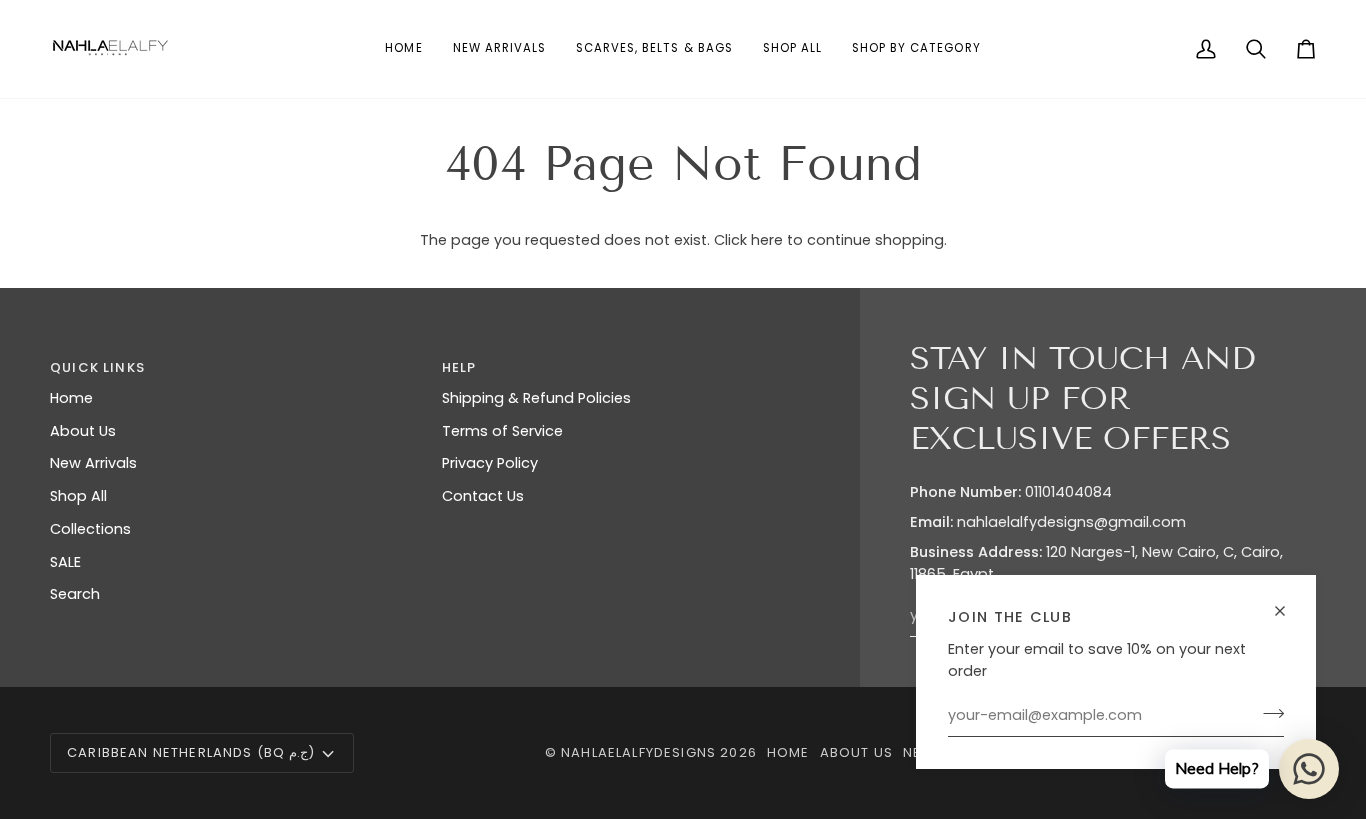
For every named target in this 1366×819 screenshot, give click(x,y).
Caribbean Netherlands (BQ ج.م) (191, 752)
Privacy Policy (490, 463)
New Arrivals (93, 463)
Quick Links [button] (97, 367)
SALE (65, 562)
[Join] (1267, 713)
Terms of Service (502, 431)
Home (71, 398)
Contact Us (483, 496)
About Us (83, 431)
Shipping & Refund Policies (536, 398)
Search (75, 594)
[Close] (1288, 611)
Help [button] (459, 367)
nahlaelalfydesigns (638, 752)
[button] (916, 49)
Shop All (78, 496)
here (767, 240)
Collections (90, 529)
